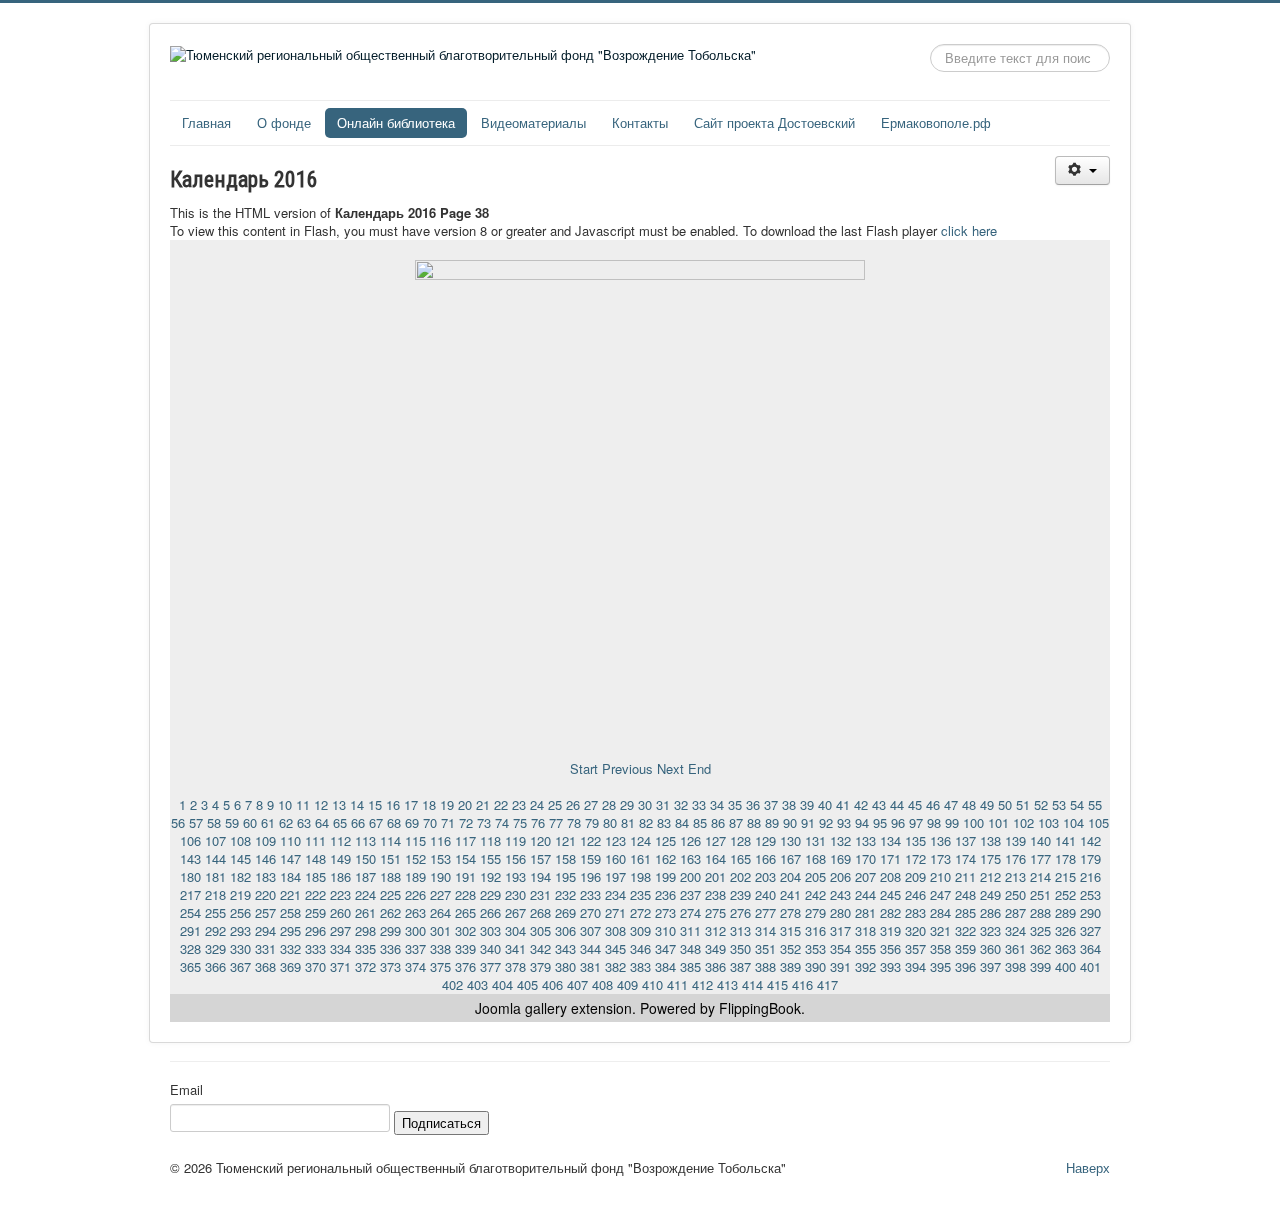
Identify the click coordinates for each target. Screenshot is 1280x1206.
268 (540, 912)
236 (665, 894)
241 (790, 894)
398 (1015, 966)
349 (715, 948)
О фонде (284, 122)
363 (1065, 948)
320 (915, 930)
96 (898, 822)
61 (268, 822)
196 (590, 876)
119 (515, 840)
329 (215, 948)
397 (990, 966)
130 (790, 840)
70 (430, 822)
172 (915, 858)
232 (565, 894)
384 (665, 966)
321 (940, 930)
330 (240, 948)
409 (627, 984)
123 (615, 840)
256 (240, 912)
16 (393, 804)
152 (415, 858)
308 (615, 930)
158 (565, 858)
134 (890, 840)
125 (665, 840)
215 (1065, 876)
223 (340, 894)
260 (340, 912)
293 (240, 930)
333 (315, 948)
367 (240, 966)
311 (690, 930)
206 (840, 876)
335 (365, 948)
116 (440, 840)
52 (1041, 804)
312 (715, 930)
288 (1040, 912)
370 (315, 966)
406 (552, 984)
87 (736, 822)
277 (765, 912)
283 (915, 912)
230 (515, 894)
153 (440, 858)
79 (592, 822)
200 (690, 876)
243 (840, 894)
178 (1065, 858)
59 (232, 822)
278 (790, 912)
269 (565, 912)
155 (490, 858)
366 (215, 966)
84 (682, 822)
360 (990, 948)
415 (777, 984)
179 (1090, 858)
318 (865, 930)
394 (915, 966)
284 (940, 912)
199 (665, 876)
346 (640, 948)
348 (690, 948)
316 (815, 930)
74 (502, 822)
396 (965, 966)
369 (290, 966)
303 (490, 930)
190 (440, 876)
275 (715, 912)
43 (879, 804)
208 (890, 876)
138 (990, 840)
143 (190, 858)
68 (394, 822)
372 (365, 966)
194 (540, 876)
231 (540, 894)
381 (590, 966)
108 (240, 840)
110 (290, 840)
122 (590, 840)
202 (740, 876)
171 (890, 858)
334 (340, 948)
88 (754, 822)
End (699, 768)
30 (645, 804)
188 (390, 876)
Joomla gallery (521, 1008)
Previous (627, 768)
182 (240, 876)
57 (196, 822)
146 (265, 858)
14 (357, 804)
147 (290, 858)
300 (415, 930)
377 (490, 966)
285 (965, 912)
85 (700, 822)
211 (965, 876)
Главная (206, 122)
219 (240, 894)
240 (765, 894)
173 (940, 858)
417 (827, 984)
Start (584, 768)
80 (610, 822)
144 (215, 858)
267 (515, 912)
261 (365, 912)
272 (640, 912)
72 (466, 822)
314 (765, 930)
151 (390, 858)
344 (590, 948)
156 (515, 858)
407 (577, 984)
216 (1090, 876)
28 (609, 804)
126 (690, 840)
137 (965, 840)
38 (789, 804)
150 (365, 858)
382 (615, 966)
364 (1090, 948)
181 (215, 876)
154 (465, 858)
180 (190, 876)
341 (515, 948)
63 (304, 822)
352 (790, 948)
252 (1065, 894)
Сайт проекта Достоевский (774, 122)
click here (969, 230)
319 (890, 930)
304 (515, 930)
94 (862, 822)
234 (615, 894)
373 (390, 966)
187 (365, 876)
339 (465, 948)
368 (265, 966)
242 (815, 894)
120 (540, 840)
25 (555, 804)
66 (358, 822)
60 (250, 822)
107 (215, 840)
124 (640, 840)
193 (515, 876)
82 (646, 822)
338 (440, 948)
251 (1040, 894)
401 (1090, 966)
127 (715, 840)
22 (501, 804)
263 (415, 912)
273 (665, 912)
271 (615, 912)
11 (303, 804)
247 (940, 894)
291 (190, 930)
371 (340, 966)
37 (771, 804)
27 (591, 804)
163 (690, 858)
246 (915, 894)
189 (415, 876)
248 (965, 894)
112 (340, 840)
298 (365, 930)
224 (365, 894)
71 (448, 822)
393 (890, 966)
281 (865, 912)
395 (940, 966)
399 (1040, 966)
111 (315, 840)
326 (1065, 930)
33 (699, 804)
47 (951, 804)
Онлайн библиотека (396, 122)
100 (973, 822)
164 (715, 858)
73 (484, 822)
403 (477, 984)
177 (1040, 858)
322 (965, 930)
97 (916, 822)
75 (520, 822)
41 (843, 804)
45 (915, 804)
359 (965, 948)
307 (590, 930)
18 (429, 804)
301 (440, 930)
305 (540, 930)
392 (865, 966)
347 (665, 948)
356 (890, 948)
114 (390, 840)
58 (214, 822)
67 (376, 822)
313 (740, 930)
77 (556, 822)
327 (1090, 930)
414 (752, 984)
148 (315, 858)
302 (465, 930)
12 (321, 804)
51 (1023, 804)
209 (915, 876)
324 (1015, 930)
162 (665, 858)
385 (690, 966)
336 (390, 948)
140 (1040, 840)
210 (940, 876)
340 (490, 948)
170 (865, 858)
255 (215, 912)
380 (565, 966)
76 (538, 822)
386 (715, 966)
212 (990, 876)
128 (740, 840)
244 (865, 894)
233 (590, 894)
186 (340, 876)
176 (1015, 858)
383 (640, 966)
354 (840, 948)
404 (502, 984)
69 (412, 822)
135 (915, 840)
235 (640, 894)
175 (990, 858)
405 (527, 984)
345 (615, 948)
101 (998, 822)
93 (844, 822)
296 (315, 930)
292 (215, 930)
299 (390, 930)
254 (190, 912)
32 (681, 804)
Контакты (640, 122)
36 (753, 804)
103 (1048, 822)
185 (315, 876)
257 (265, 912)
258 (290, 912)
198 (640, 876)
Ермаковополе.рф (936, 122)
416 (802, 984)
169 (840, 858)
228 (465, 894)
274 (690, 912)
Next (670, 768)
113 (365, 840)
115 (415, 840)
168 (815, 858)
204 (790, 876)
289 (1065, 912)
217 (190, 894)
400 (1065, 966)
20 (465, 804)
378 (515, 966)
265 (465, 912)
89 (772, 822)
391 (840, 966)
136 (940, 840)
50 (1005, 804)
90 (790, 822)
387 (740, 966)
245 (890, 894)
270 (590, 912)
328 (190, 948)
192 (490, 876)
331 (265, 948)
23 (519, 804)
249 (990, 894)
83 (664, 822)
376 (465, 966)
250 (1015, 894)
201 (715, 876)
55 (1095, 804)
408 (602, 984)
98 (934, 822)
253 (1090, 894)
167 (790, 858)
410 (652, 984)
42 (861, 804)
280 (840, 912)
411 (677, 984)
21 (483, 804)
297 (340, 930)
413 (727, 984)
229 (490, 894)
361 (1015, 948)
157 (540, 858)
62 (286, 822)
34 (717, 804)
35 (735, 804)
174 (965, 858)
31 (663, 804)
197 (615, 876)
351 (765, 948)
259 (315, 912)
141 (1065, 840)
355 (865, 948)
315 (790, 930)
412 (702, 984)
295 (290, 930)
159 (590, 858)
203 (765, 876)
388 (765, 966)
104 (1073, 822)
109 (265, 840)
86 (718, 822)
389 (790, 966)
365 (190, 966)
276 (740, 912)
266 (490, 912)
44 (897, 804)
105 (1098, 822)
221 (290, 894)
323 (990, 930)
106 (190, 840)
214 (1040, 876)
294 (265, 930)
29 (627, 804)
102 (1023, 822)
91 (808, 822)
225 (390, 894)
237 (690, 894)
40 (825, 804)
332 (290, 948)
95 (880, 822)
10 (285, 804)
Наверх (1088, 1167)
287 (1015, 912)
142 (1090, 840)
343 (565, 948)
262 (390, 912)
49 (987, 804)
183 (265, 876)
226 (415, 894)
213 (1015, 876)
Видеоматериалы (533, 122)
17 (411, 804)
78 (574, 822)
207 (865, 876)
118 (490, 840)
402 (452, 984)
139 (1015, 840)
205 (815, 876)
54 (1077, 804)
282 (890, 912)
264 (440, 912)
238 (715, 894)
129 (765, 840)
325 (1040, 930)
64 (322, 822)
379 (540, 966)
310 (665, 930)
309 (640, 930)
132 (840, 840)
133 (865, 840)
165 (740, 858)
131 (815, 840)
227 (440, 894)
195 (565, 876)
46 (933, 804)
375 (440, 966)
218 (215, 894)
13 (339, 804)
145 (240, 858)
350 (740, 948)
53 (1059, 804)
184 (290, 876)
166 (765, 858)
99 (952, 822)
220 (265, 894)
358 (940, 948)
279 (815, 912)
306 (565, 930)
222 (315, 894)
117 (465, 840)
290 (1090, 912)
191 (465, 876)
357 (915, 948)
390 (815, 966)
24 (537, 804)
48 (969, 804)
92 (826, 822)
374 (415, 966)
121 (565, 840)
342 (540, 948)
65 (340, 822)
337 (415, 948)
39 (807, 804)
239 (740, 894)
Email (186, 1090)
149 (340, 858)
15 (375, 804)
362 (1040, 948)
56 (178, 822)
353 (815, 948)
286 (990, 912)
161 (640, 858)
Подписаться (441, 1122)
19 (447, 804)
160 (615, 858)
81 (628, 822)
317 (840, 930)
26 (573, 804)
